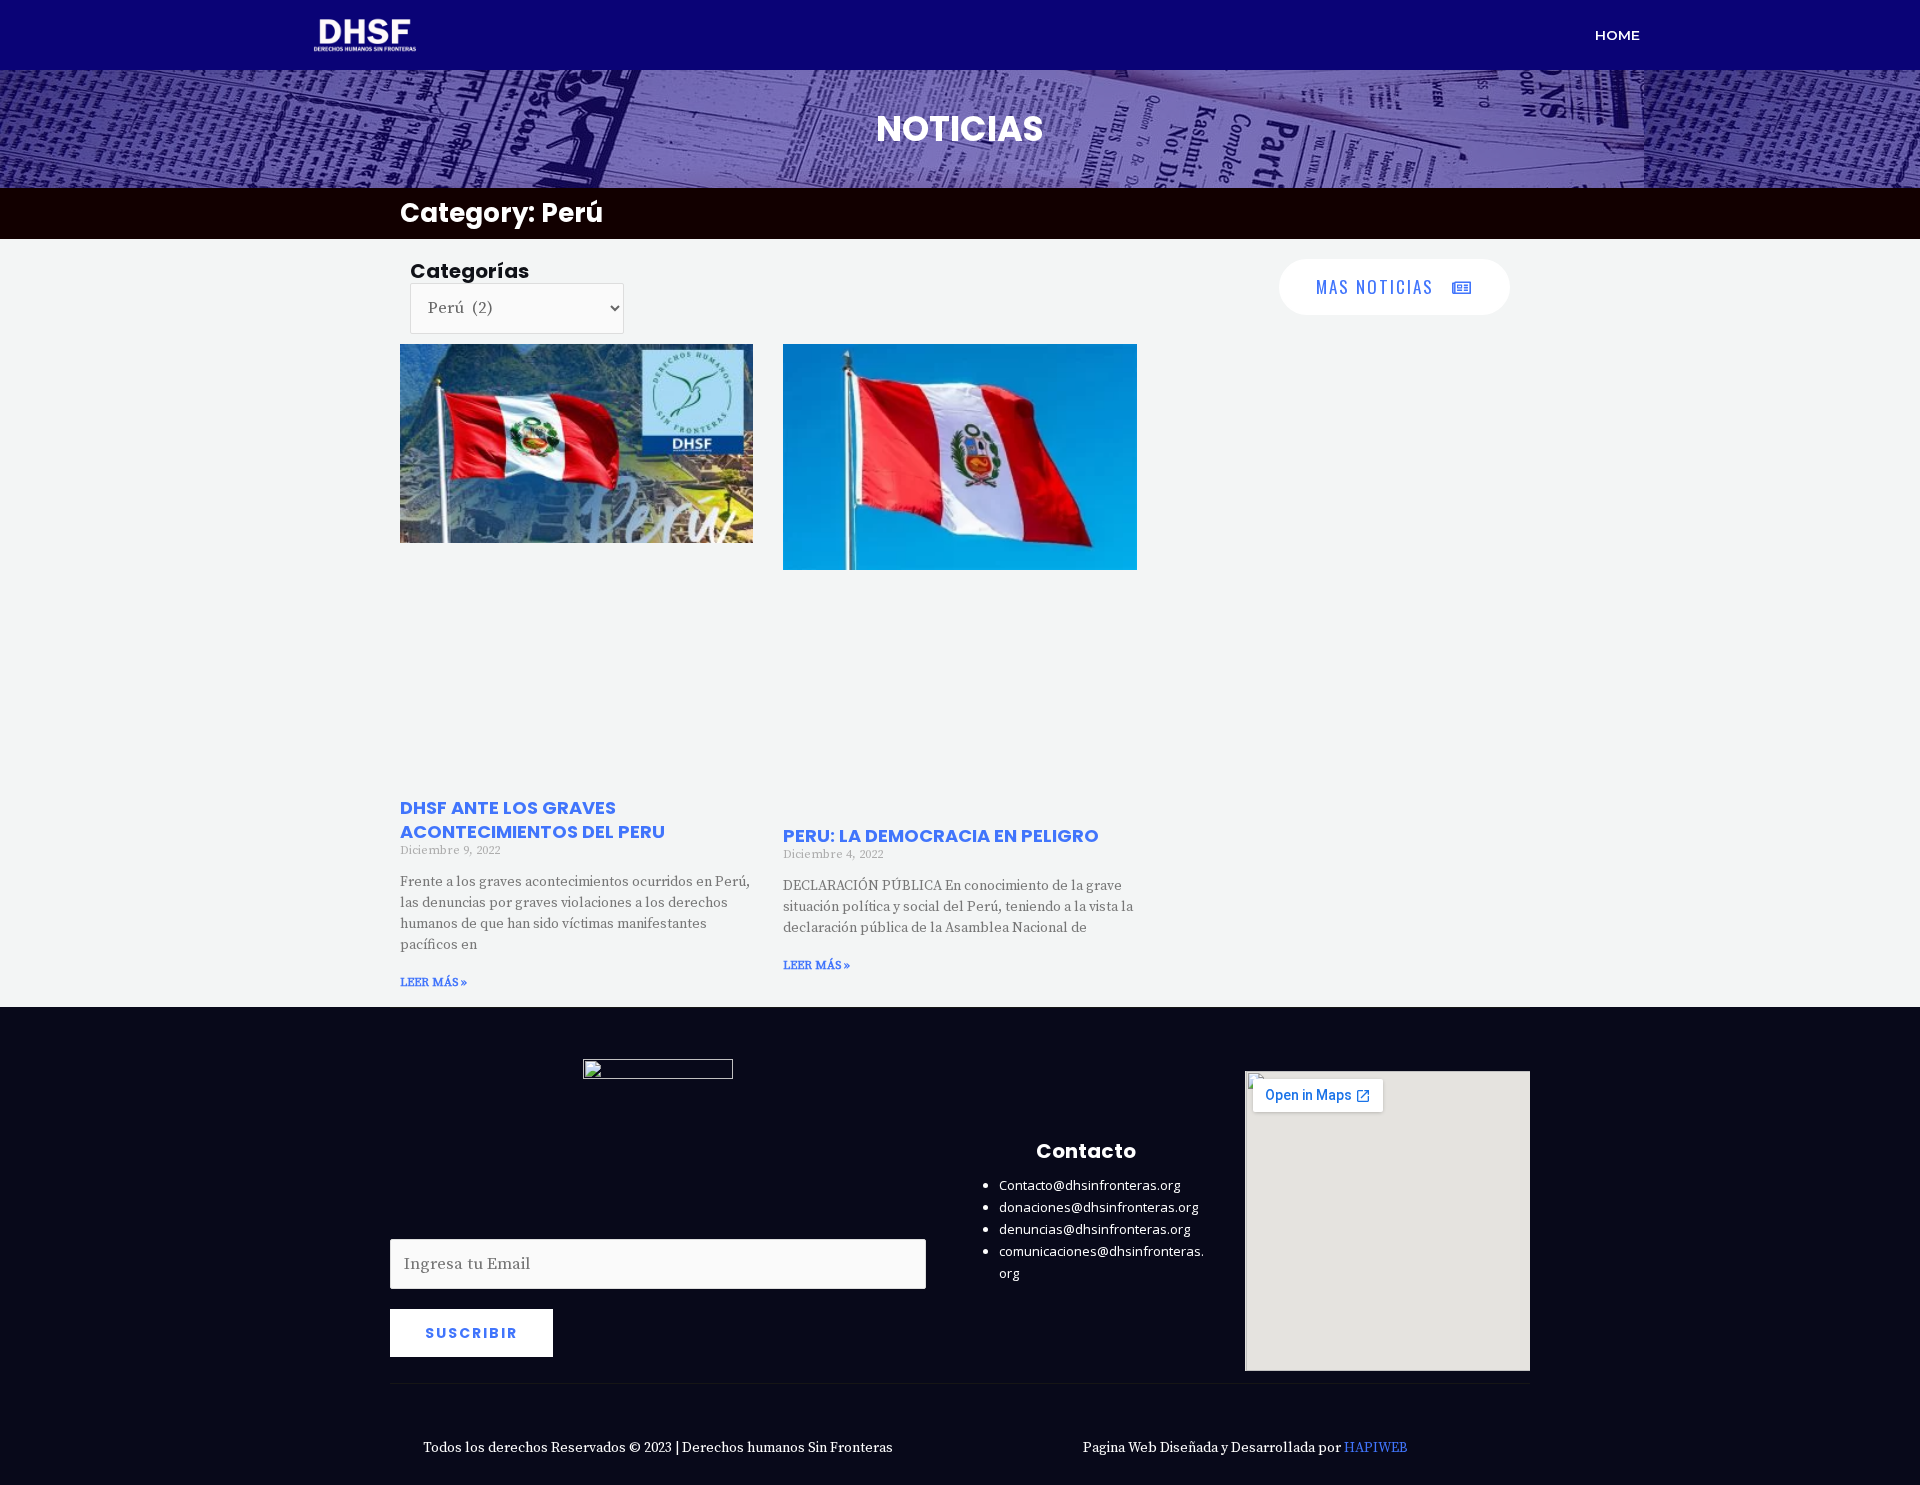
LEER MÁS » (433, 982)
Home (1617, 35)
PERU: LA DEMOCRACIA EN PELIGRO (941, 835)
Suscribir (471, 1333)
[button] (1394, 287)
